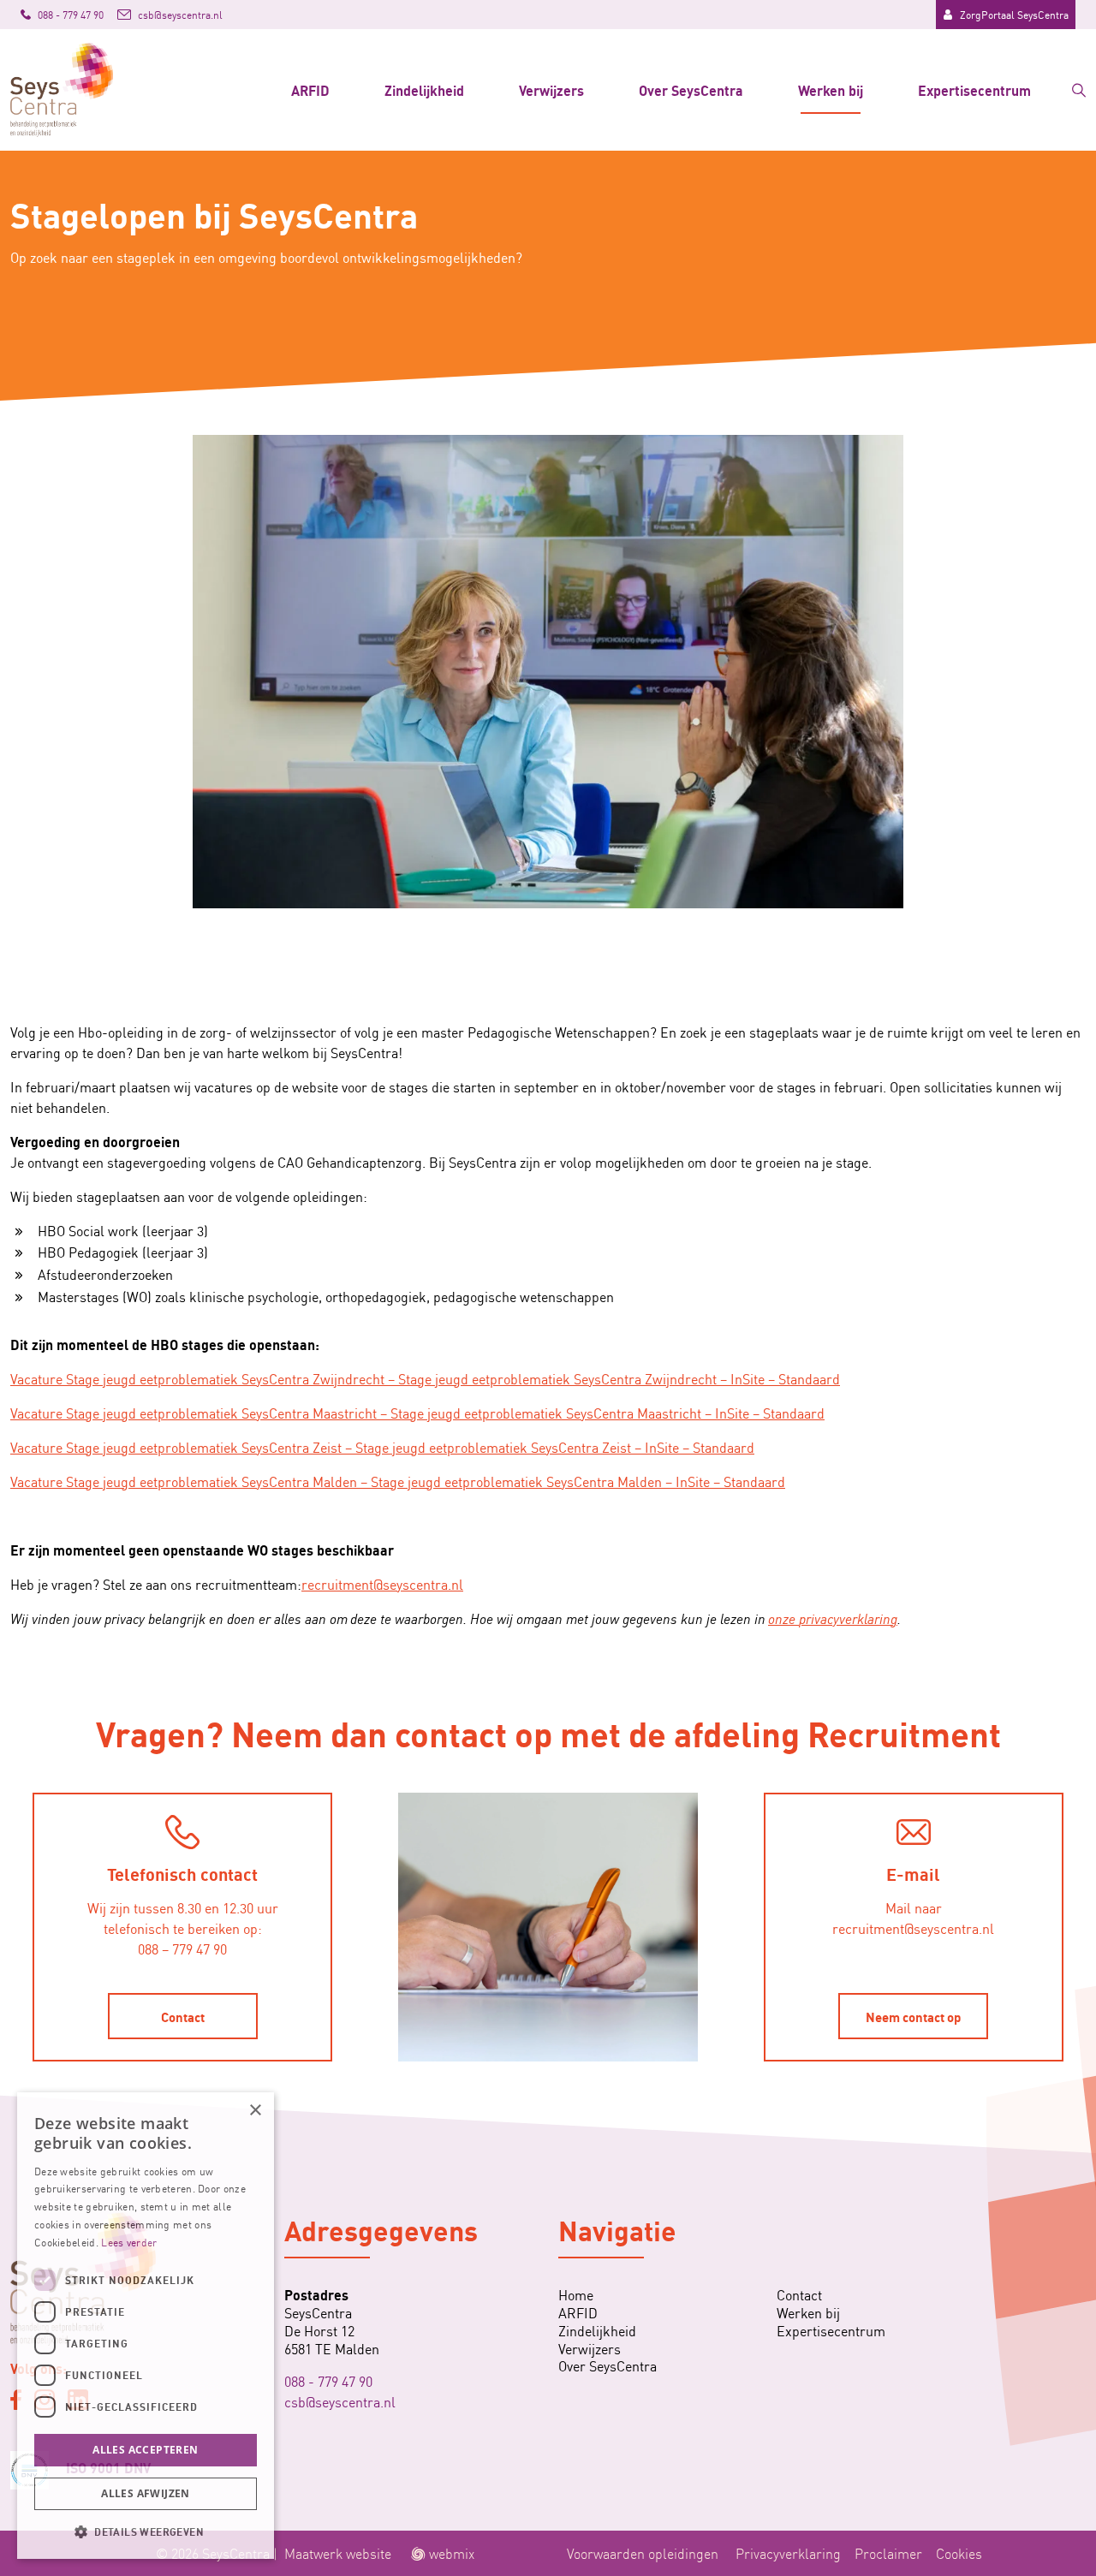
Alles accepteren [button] (145, 2450)
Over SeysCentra (691, 89)
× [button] (255, 2111)
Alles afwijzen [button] (146, 2493)
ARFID (310, 89)
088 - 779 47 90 (328, 2381)
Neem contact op (913, 2016)
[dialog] (146, 2326)
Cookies (959, 2553)
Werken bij (831, 89)
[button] (146, 2531)
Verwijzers (551, 89)
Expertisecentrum (974, 89)
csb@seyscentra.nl (340, 2401)
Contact (183, 2016)
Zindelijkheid (424, 89)
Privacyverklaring (788, 2553)
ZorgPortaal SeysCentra (1014, 14)
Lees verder (129, 2242)
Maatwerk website (338, 2553)
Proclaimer (888, 2553)
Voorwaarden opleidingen (643, 2553)
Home (576, 2295)
